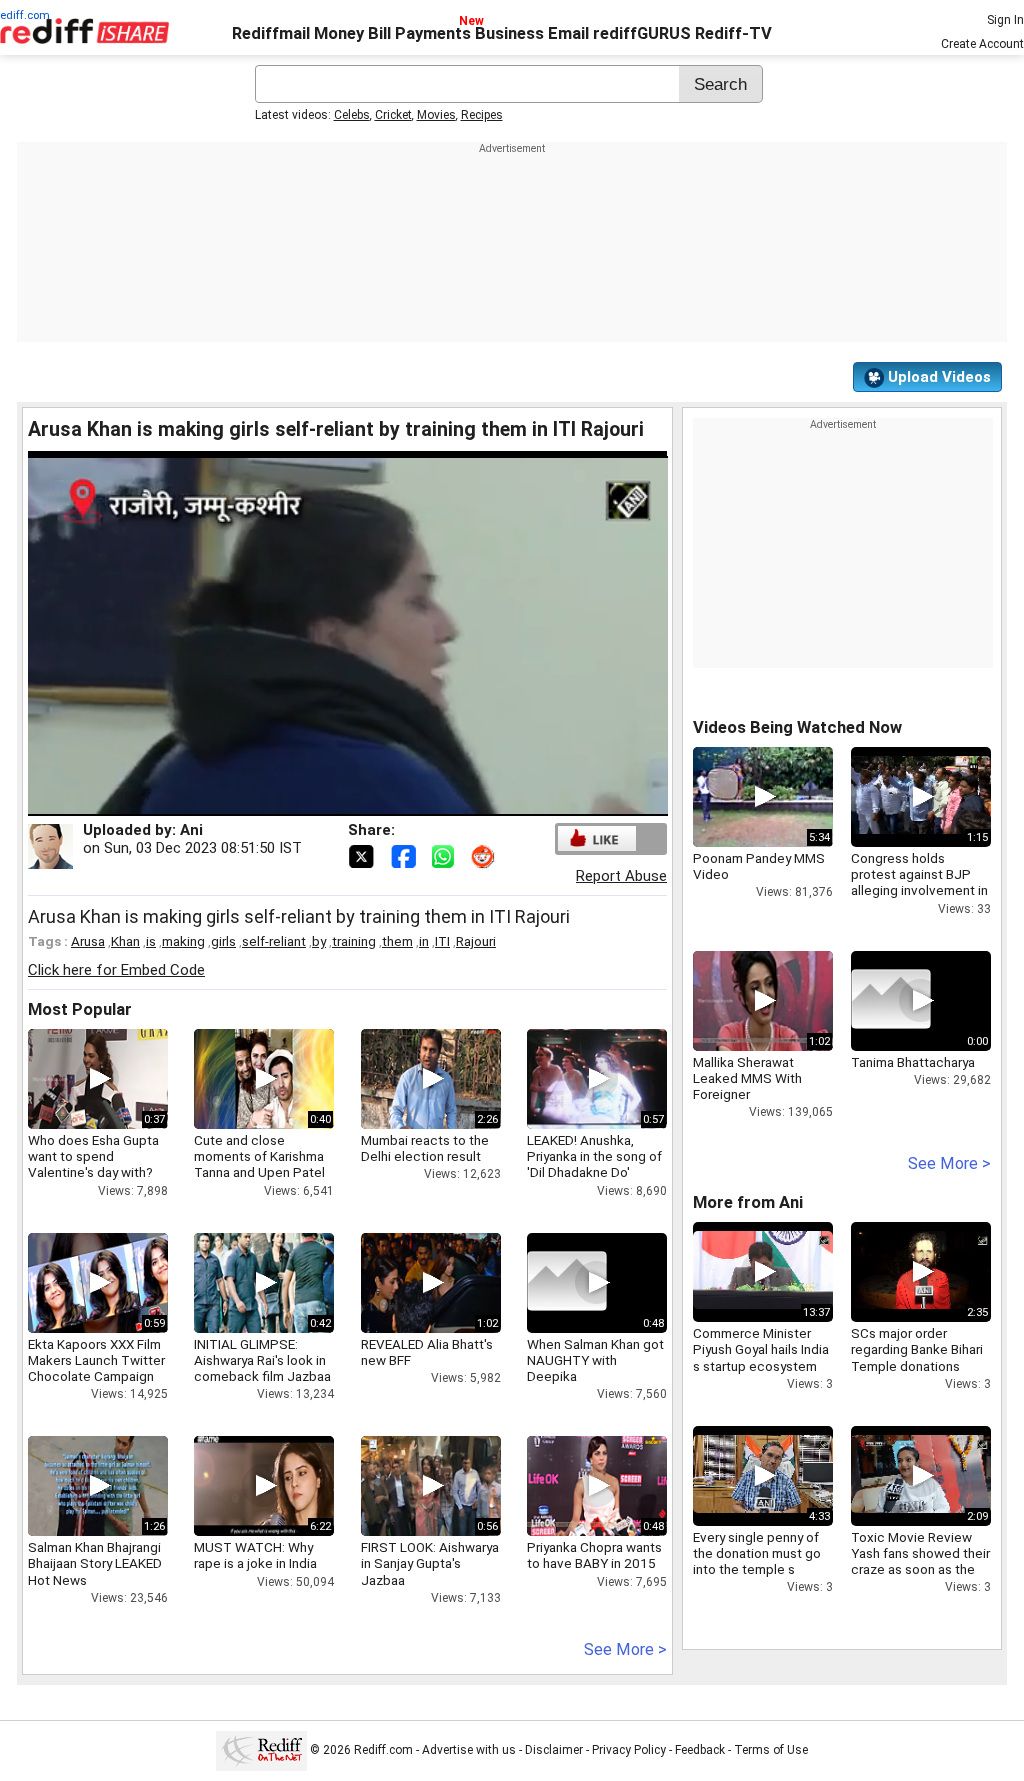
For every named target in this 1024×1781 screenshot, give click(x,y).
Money (339, 33)
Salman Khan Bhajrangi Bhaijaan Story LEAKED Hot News (95, 1563)
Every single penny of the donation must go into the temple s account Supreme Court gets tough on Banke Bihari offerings (758, 1577)
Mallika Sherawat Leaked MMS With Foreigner (747, 1078)
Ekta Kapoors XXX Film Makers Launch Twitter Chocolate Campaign (96, 1360)
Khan (125, 941)
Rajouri (476, 941)
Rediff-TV (733, 33)
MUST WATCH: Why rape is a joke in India (255, 1555)
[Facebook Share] (405, 855)
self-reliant (274, 941)
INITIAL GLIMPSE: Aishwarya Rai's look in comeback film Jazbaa (262, 1360)
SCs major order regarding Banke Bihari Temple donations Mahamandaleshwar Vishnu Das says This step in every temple (917, 1373)
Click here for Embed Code (116, 970)
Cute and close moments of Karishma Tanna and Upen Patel (259, 1156)
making (183, 941)
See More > (625, 1649)
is (151, 941)
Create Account (982, 44)
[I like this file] (597, 838)
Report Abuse (621, 876)
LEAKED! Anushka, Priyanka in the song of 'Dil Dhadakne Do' (594, 1156)
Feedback (700, 1750)
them (397, 941)
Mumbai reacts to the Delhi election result (425, 1148)
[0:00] (891, 1001)
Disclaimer (554, 1750)
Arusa (88, 941)
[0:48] (567, 1283)
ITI (442, 941)
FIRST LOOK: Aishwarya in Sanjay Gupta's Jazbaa (430, 1563)
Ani (191, 830)
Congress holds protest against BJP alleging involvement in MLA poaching (919, 882)
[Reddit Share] (485, 855)
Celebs (352, 115)
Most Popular (80, 1009)
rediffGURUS (642, 33)
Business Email (532, 33)
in (424, 941)
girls (223, 941)
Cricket (393, 115)
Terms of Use (771, 1750)
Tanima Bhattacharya (913, 1062)
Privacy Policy (629, 1750)
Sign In (1005, 20)
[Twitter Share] (363, 855)
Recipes (482, 115)
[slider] (326, 801)
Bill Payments (419, 33)
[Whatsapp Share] (447, 855)
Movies (436, 115)
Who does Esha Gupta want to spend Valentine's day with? (93, 1156)
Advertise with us (469, 1750)
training (354, 941)
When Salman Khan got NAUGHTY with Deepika (595, 1360)
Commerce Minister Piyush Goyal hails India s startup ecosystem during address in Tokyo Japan (761, 1365)
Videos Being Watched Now (797, 727)
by (319, 941)
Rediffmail (271, 33)
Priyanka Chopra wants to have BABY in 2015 (594, 1555)
